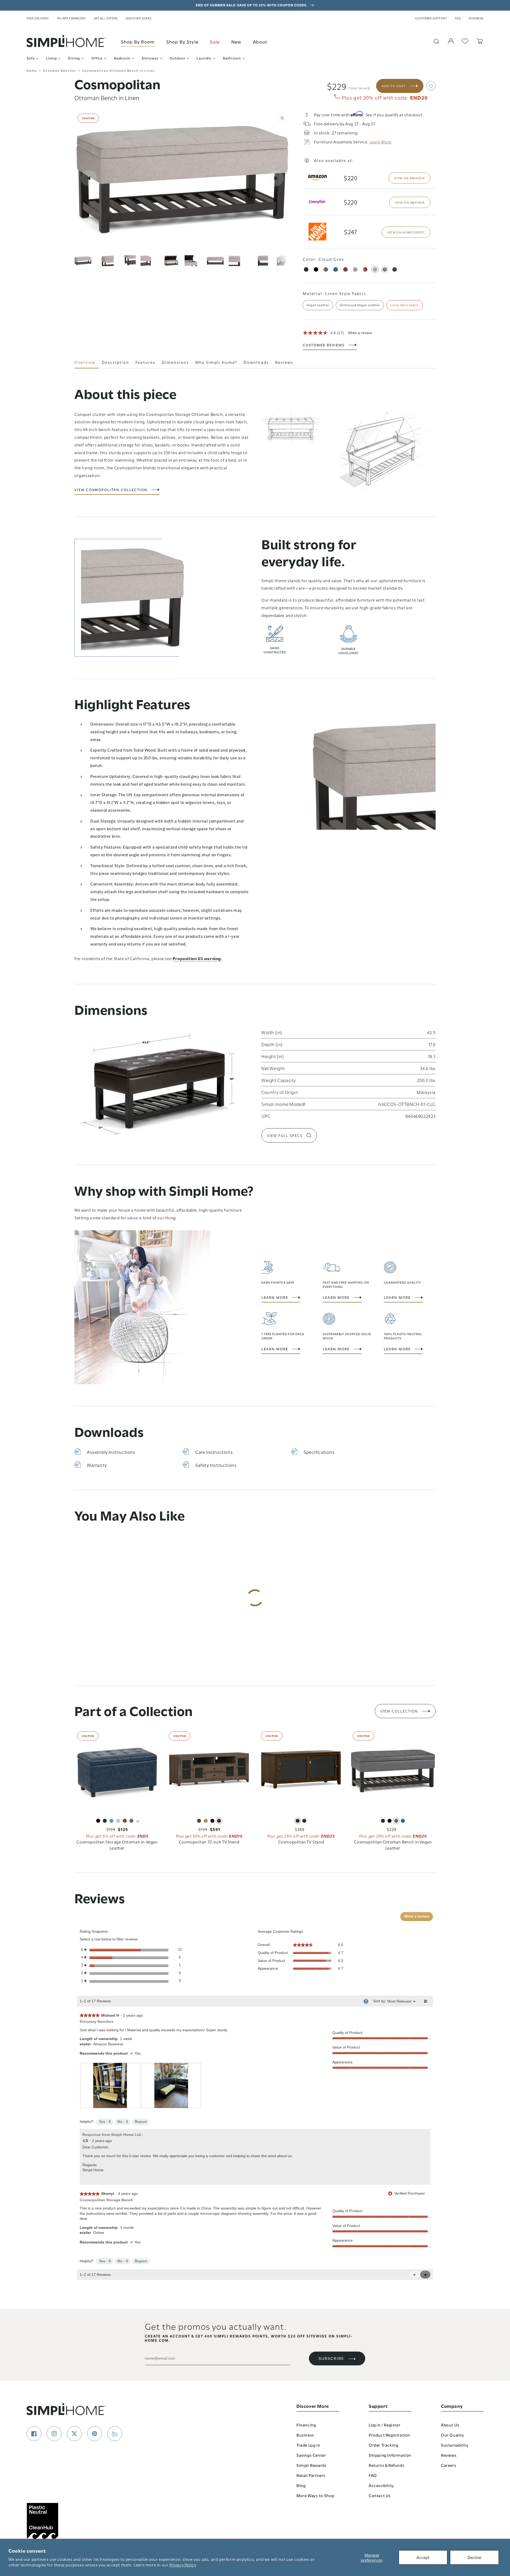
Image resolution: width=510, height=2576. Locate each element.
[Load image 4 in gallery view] (149, 261)
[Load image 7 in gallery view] (215, 261)
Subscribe (331, 2358)
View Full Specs (285, 1135)
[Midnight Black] (316, 269)
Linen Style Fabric (405, 305)
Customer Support (431, 18)
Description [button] (115, 362)
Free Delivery (38, 18)
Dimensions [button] (175, 362)
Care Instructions (214, 1452)
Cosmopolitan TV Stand (301, 1842)
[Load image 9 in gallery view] (259, 261)
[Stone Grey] (326, 269)
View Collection (399, 1711)
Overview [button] (85, 362)
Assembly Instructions (111, 1452)
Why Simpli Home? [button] (216, 362)
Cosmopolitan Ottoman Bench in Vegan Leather (393, 1845)
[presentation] (110, 2085)
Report (141, 2122)
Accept (423, 2557)
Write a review (360, 333)
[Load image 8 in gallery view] (237, 261)
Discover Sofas (138, 18)
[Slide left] (89, 178)
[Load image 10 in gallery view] (281, 261)
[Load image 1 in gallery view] (83, 261)
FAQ (458, 18)
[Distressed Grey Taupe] (355, 269)
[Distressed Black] (395, 269)
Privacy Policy (183, 2565)
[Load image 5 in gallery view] (171, 261)
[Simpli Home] (66, 41)
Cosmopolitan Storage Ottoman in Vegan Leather (117, 1845)
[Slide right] (276, 178)
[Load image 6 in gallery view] (193, 261)
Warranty (97, 1465)
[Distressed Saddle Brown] (345, 269)
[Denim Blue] (336, 269)
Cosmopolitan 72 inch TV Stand (209, 1842)
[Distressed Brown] (365, 269)
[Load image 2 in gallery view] (105, 261)
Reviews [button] (284, 362)
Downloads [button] (256, 362)
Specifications (319, 1452)
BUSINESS (476, 18)
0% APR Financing (72, 18)
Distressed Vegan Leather (360, 305)
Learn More (275, 1297)
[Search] (436, 41)
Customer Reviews (324, 345)
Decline (474, 2557)
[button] (431, 86)
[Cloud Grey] (375, 269)
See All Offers (106, 18)
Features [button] (145, 362)
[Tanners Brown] (306, 269)
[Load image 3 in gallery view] (127, 261)
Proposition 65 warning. (197, 958)
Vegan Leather (318, 305)
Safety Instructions (216, 1465)
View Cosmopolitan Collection (111, 490)
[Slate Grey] (385, 269)
